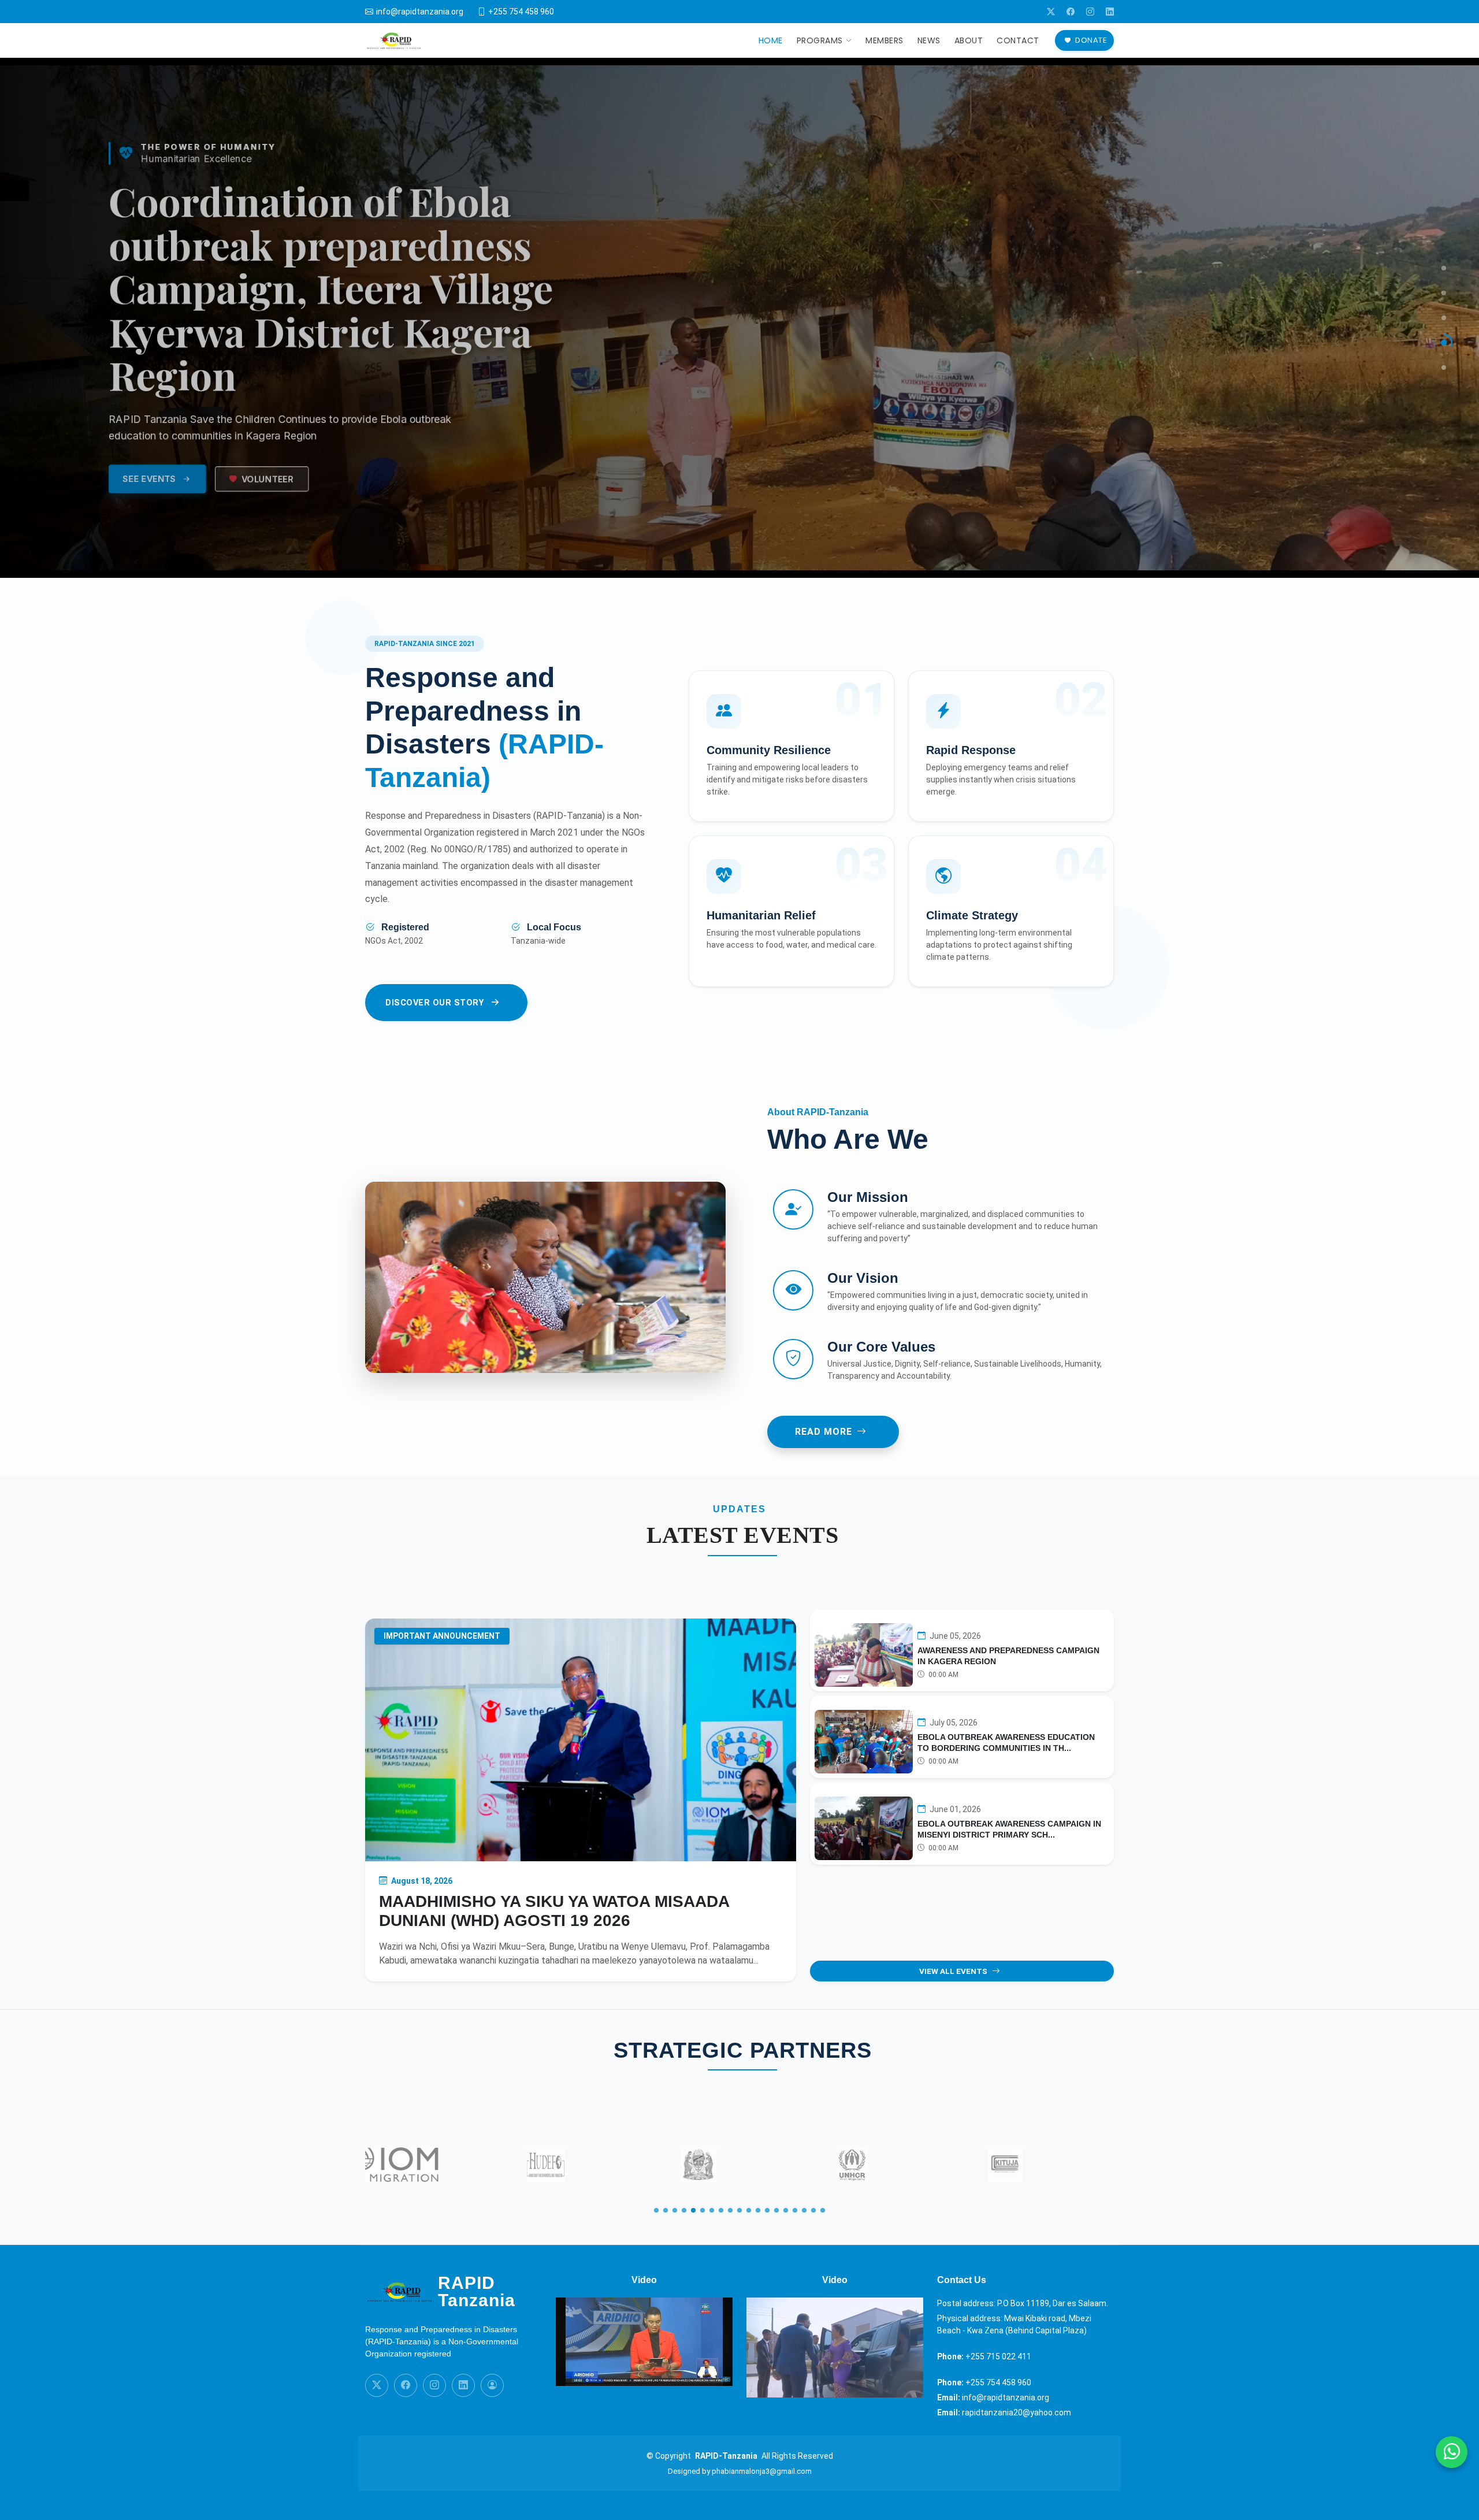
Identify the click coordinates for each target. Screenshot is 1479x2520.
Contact (1018, 40)
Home (771, 40)
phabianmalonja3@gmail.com (762, 2471)
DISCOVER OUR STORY (434, 1003)
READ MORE (824, 1432)
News (929, 40)
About (969, 40)
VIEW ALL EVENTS (953, 1971)
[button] (656, 2210)
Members (885, 40)
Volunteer (273, 504)
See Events (156, 504)
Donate (1091, 40)
